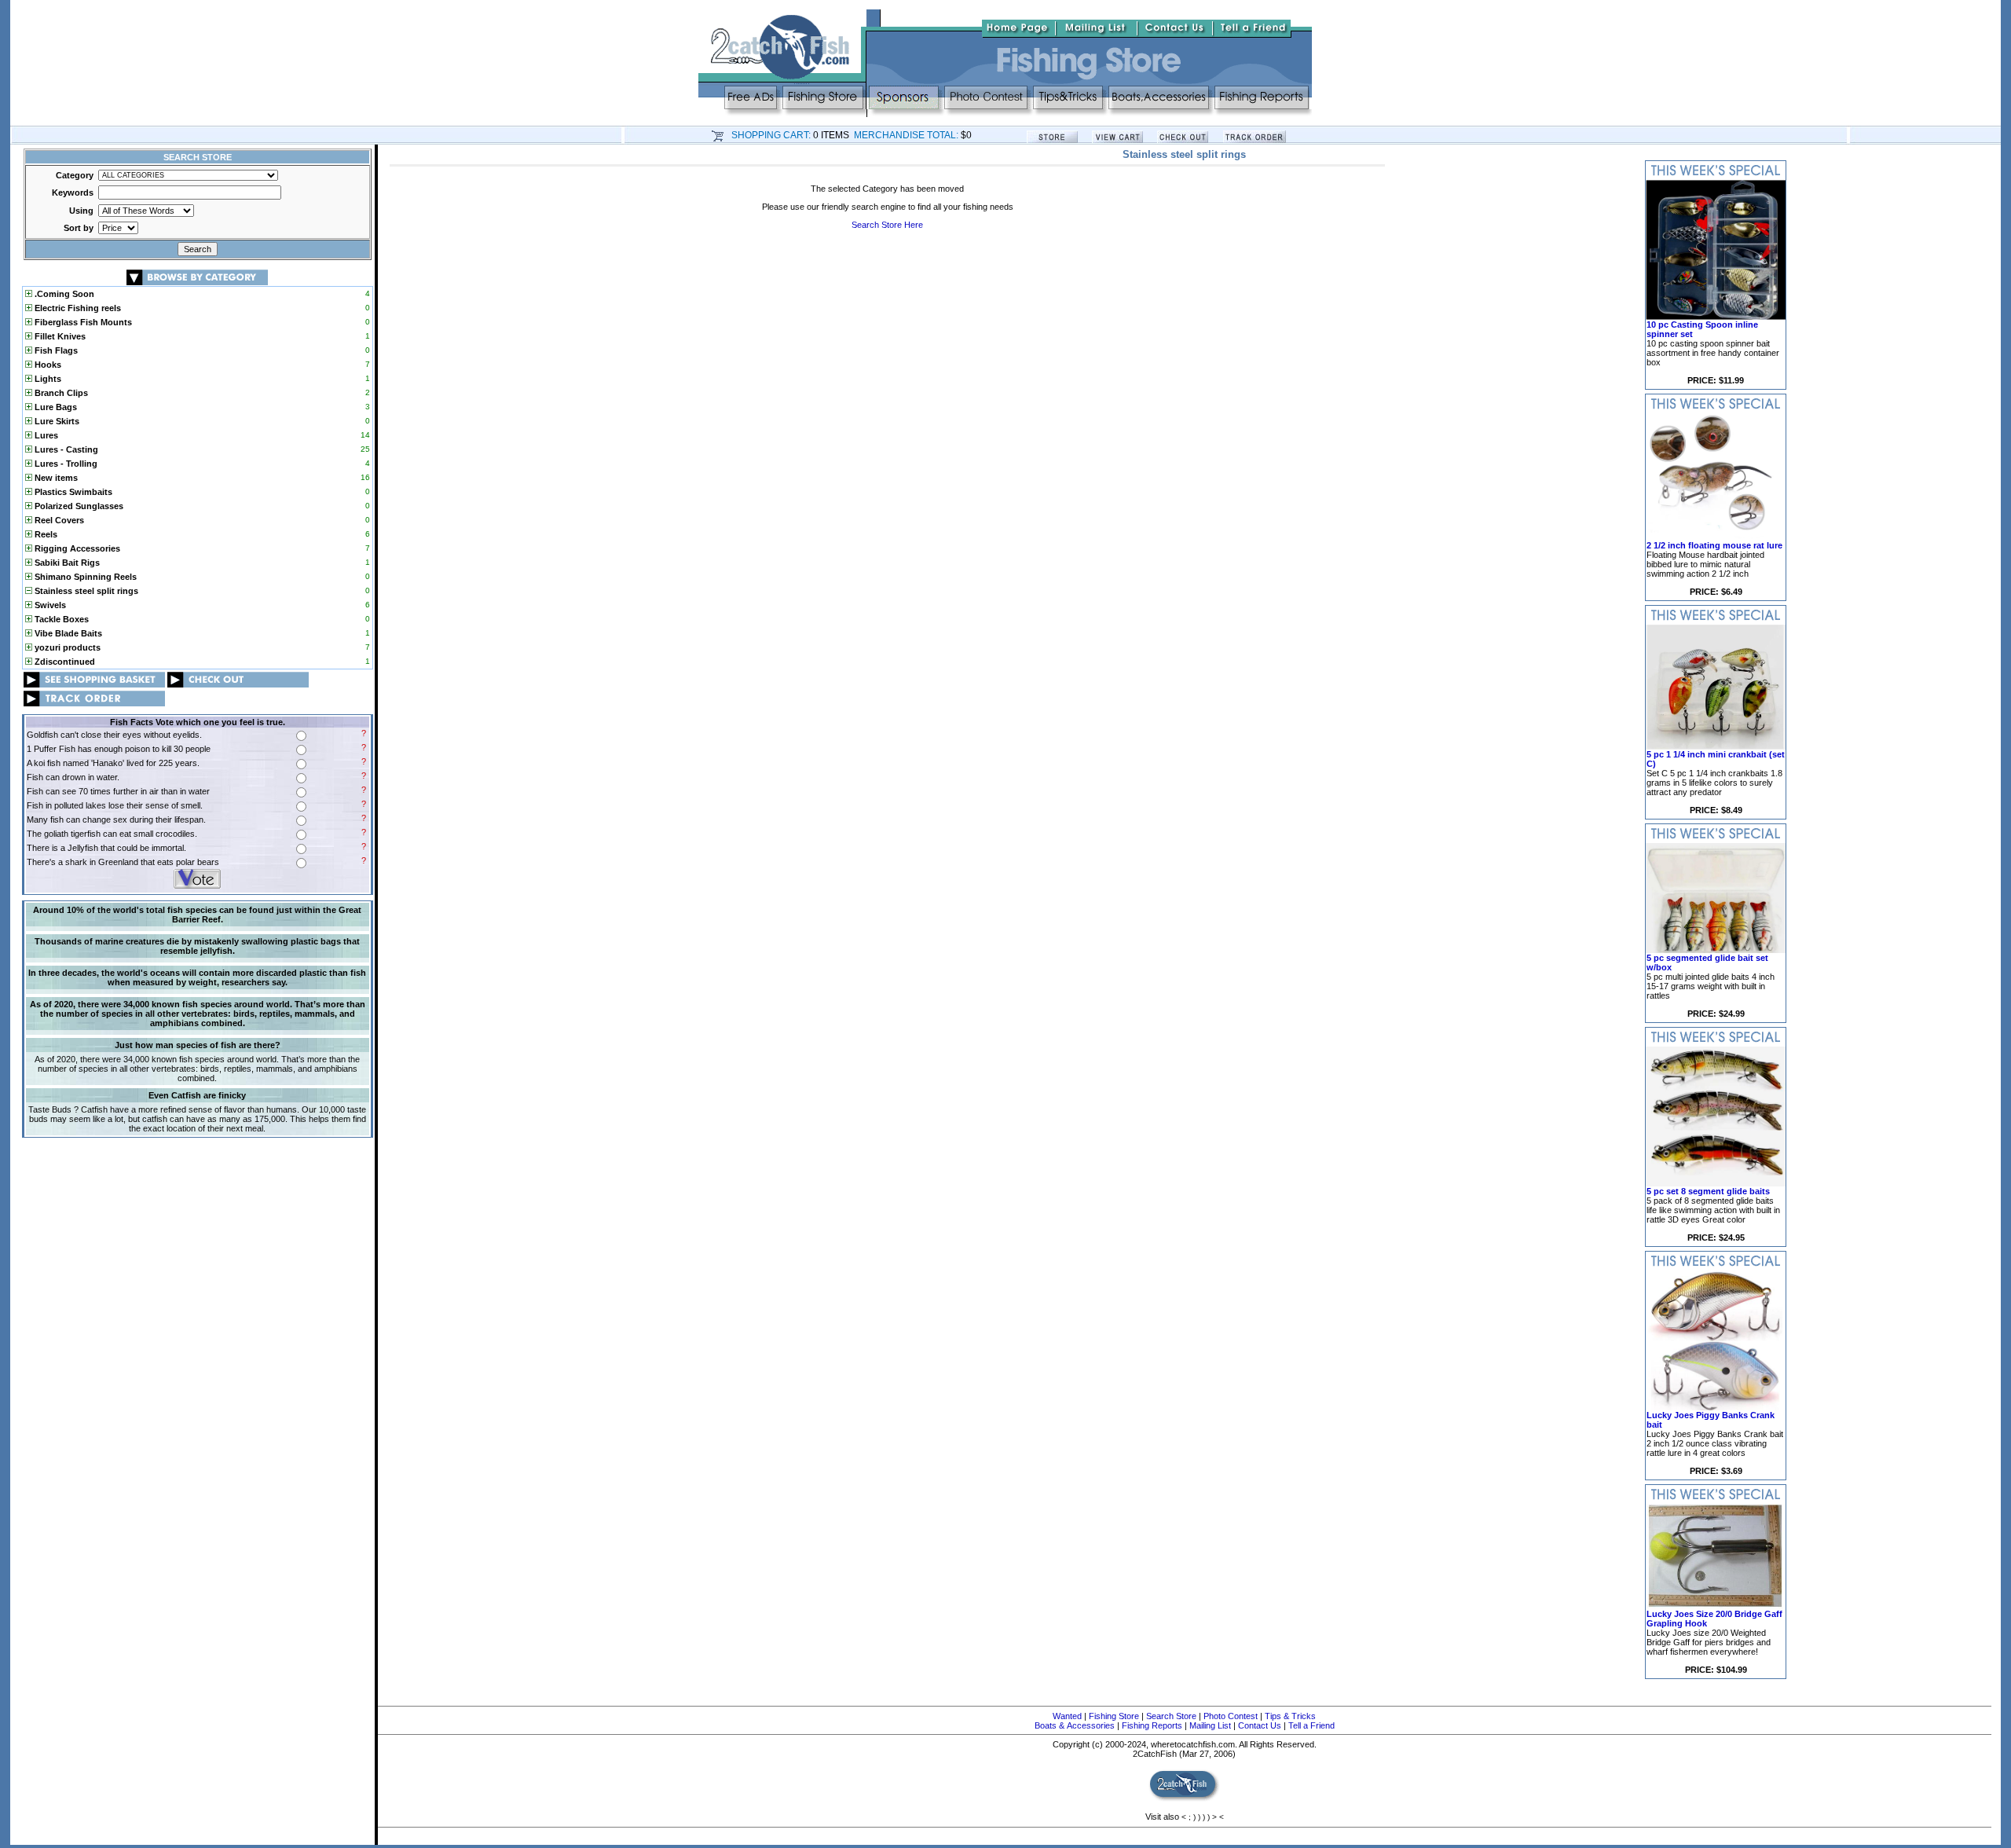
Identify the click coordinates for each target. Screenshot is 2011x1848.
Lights (47, 379)
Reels (45, 534)
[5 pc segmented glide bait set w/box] (1716, 950)
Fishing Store (1114, 1716)
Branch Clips (60, 393)
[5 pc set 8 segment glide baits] (1716, 1183)
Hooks (47, 365)
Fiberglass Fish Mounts (82, 322)
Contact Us (1260, 1725)
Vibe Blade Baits (67, 633)
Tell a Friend (1311, 1725)
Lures (45, 435)
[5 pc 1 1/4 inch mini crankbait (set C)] (1716, 746)
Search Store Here (887, 225)
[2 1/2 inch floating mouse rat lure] (1716, 537)
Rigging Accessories (76, 548)
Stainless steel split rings (85, 591)
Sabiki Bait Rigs (66, 563)
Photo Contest (1231, 1716)
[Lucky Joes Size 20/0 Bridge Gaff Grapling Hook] (1716, 1606)
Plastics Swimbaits (72, 492)
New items (55, 478)
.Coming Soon (63, 294)
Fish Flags (55, 350)
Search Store (1171, 1716)
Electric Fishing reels (77, 308)
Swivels (49, 605)
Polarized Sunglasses (78, 506)
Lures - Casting (65, 449)
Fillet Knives (59, 336)
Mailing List (1210, 1725)
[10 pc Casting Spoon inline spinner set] (1716, 317)
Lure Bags (55, 407)
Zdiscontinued (64, 662)
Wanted (1067, 1716)
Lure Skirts (56, 421)
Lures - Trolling (65, 464)
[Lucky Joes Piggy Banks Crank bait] (1716, 1407)
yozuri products (66, 647)
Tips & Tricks (1290, 1716)
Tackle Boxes (60, 619)
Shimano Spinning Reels (84, 577)
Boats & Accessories (1075, 1725)
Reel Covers (58, 520)
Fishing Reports (1152, 1725)
